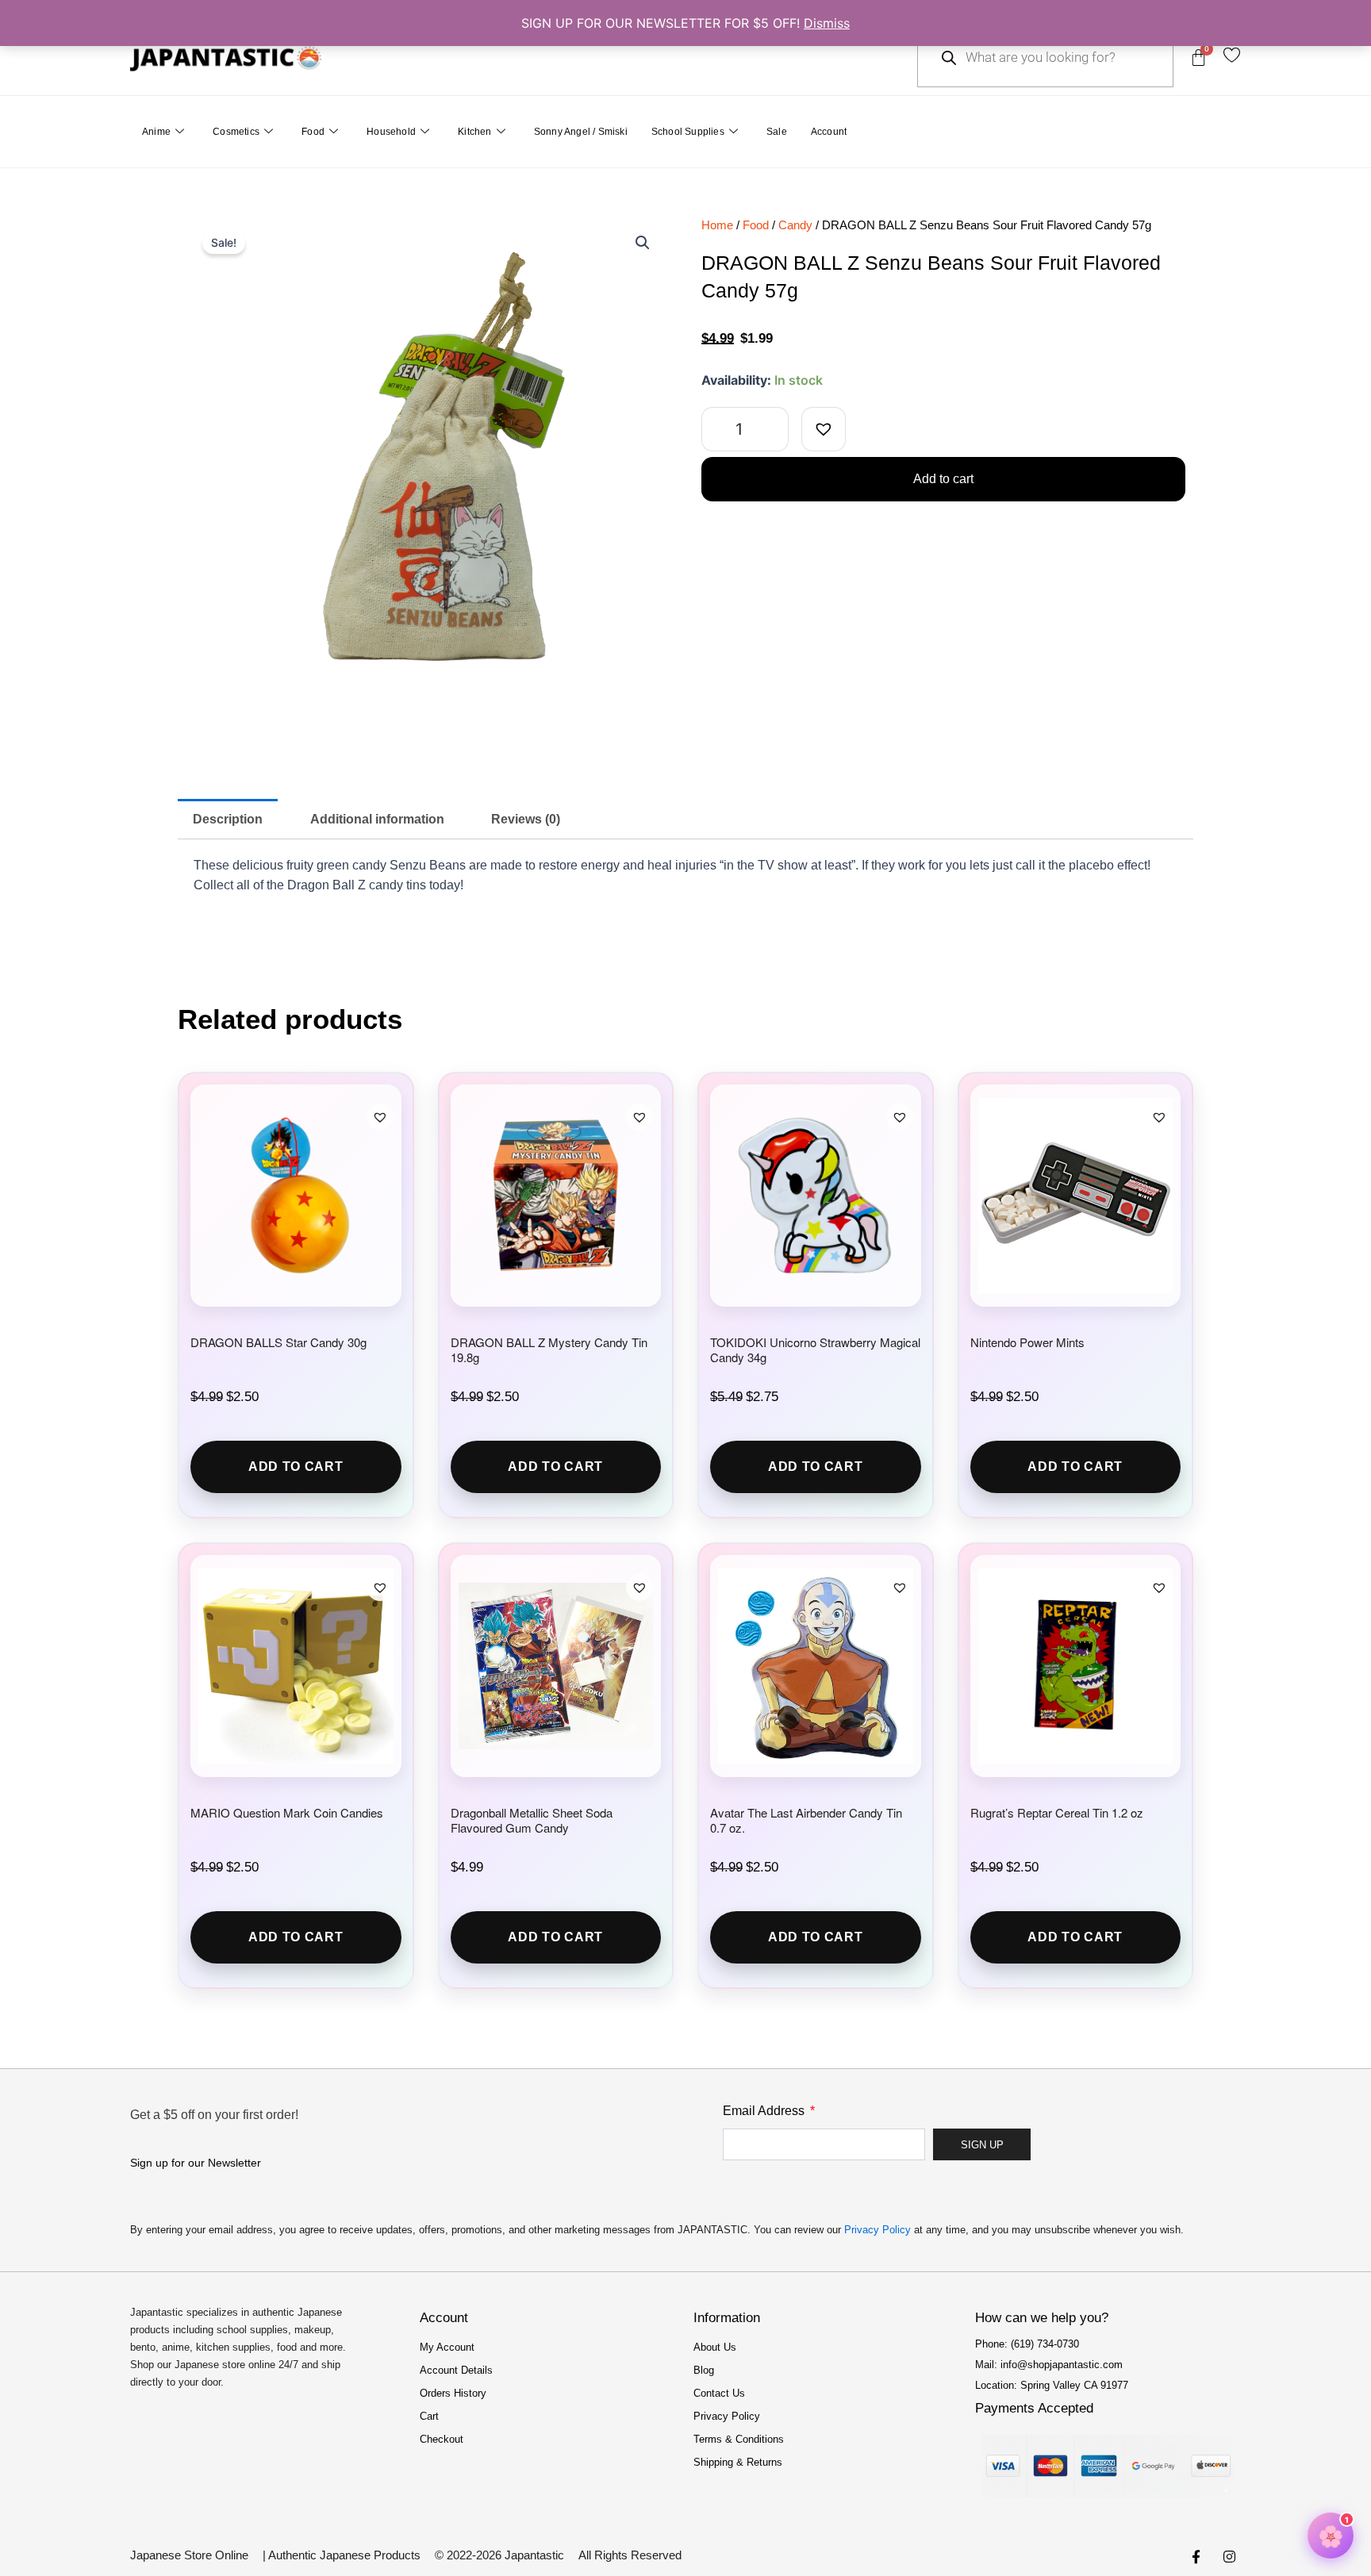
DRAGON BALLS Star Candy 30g (278, 1342)
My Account (447, 2347)
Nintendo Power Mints (1027, 1342)
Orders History (453, 2393)
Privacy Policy (878, 2230)
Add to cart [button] (296, 1467)
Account (829, 132)
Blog (704, 2370)
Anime (156, 132)
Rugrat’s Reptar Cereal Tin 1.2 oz (1057, 1812)
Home (717, 225)
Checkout (442, 2439)
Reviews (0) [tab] (526, 819)
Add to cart (943, 479)
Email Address (765, 2111)
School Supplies (688, 132)
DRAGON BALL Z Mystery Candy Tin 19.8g (549, 1349)
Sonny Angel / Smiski (581, 132)
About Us (715, 2347)
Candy (795, 225)
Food (313, 132)
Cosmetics (236, 132)
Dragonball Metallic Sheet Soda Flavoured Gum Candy (532, 1820)
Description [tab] (228, 819)
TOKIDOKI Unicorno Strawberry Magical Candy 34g (815, 1349)
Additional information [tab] (377, 819)
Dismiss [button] (827, 23)
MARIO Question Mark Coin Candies (287, 1812)
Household (391, 132)
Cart (429, 2416)
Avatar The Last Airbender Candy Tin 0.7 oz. (806, 1820)
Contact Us (719, 2393)
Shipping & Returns (738, 2462)
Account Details (456, 2370)
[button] (643, 243)
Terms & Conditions (739, 2439)
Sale (777, 132)
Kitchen (474, 132)
